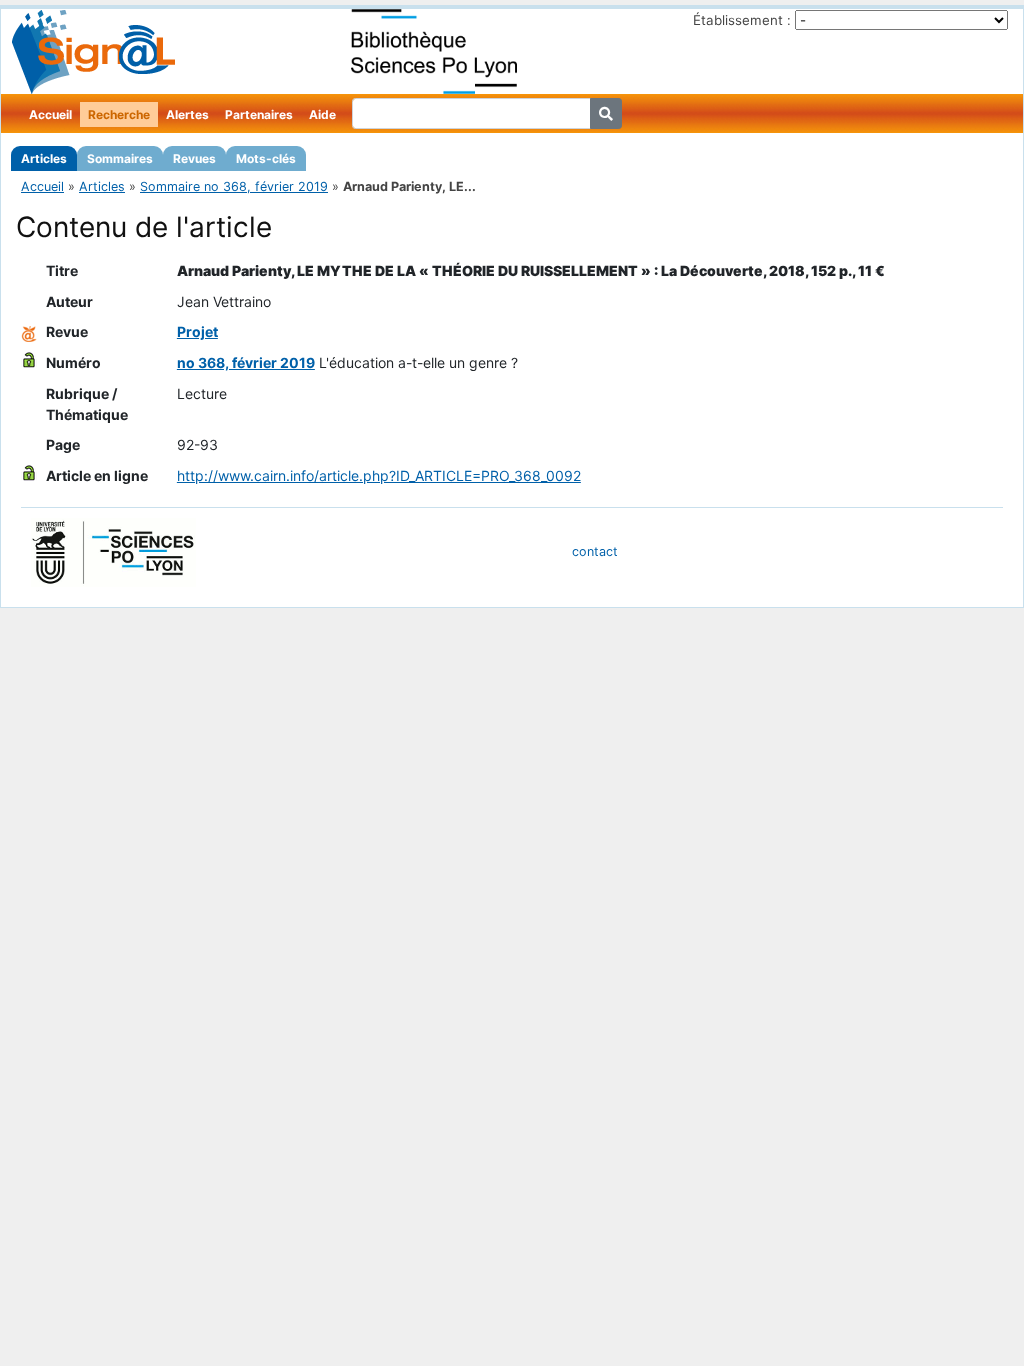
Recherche (119, 114)
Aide (322, 114)
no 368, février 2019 (246, 362)
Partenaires (259, 114)
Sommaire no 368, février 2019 (234, 186)
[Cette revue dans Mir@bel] (29, 331)
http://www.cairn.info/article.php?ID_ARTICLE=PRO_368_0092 (379, 475)
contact (595, 551)
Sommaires (120, 158)
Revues (194, 158)
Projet (197, 331)
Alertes (187, 114)
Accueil (50, 114)
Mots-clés (266, 158)
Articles (44, 158)
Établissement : (742, 20)
